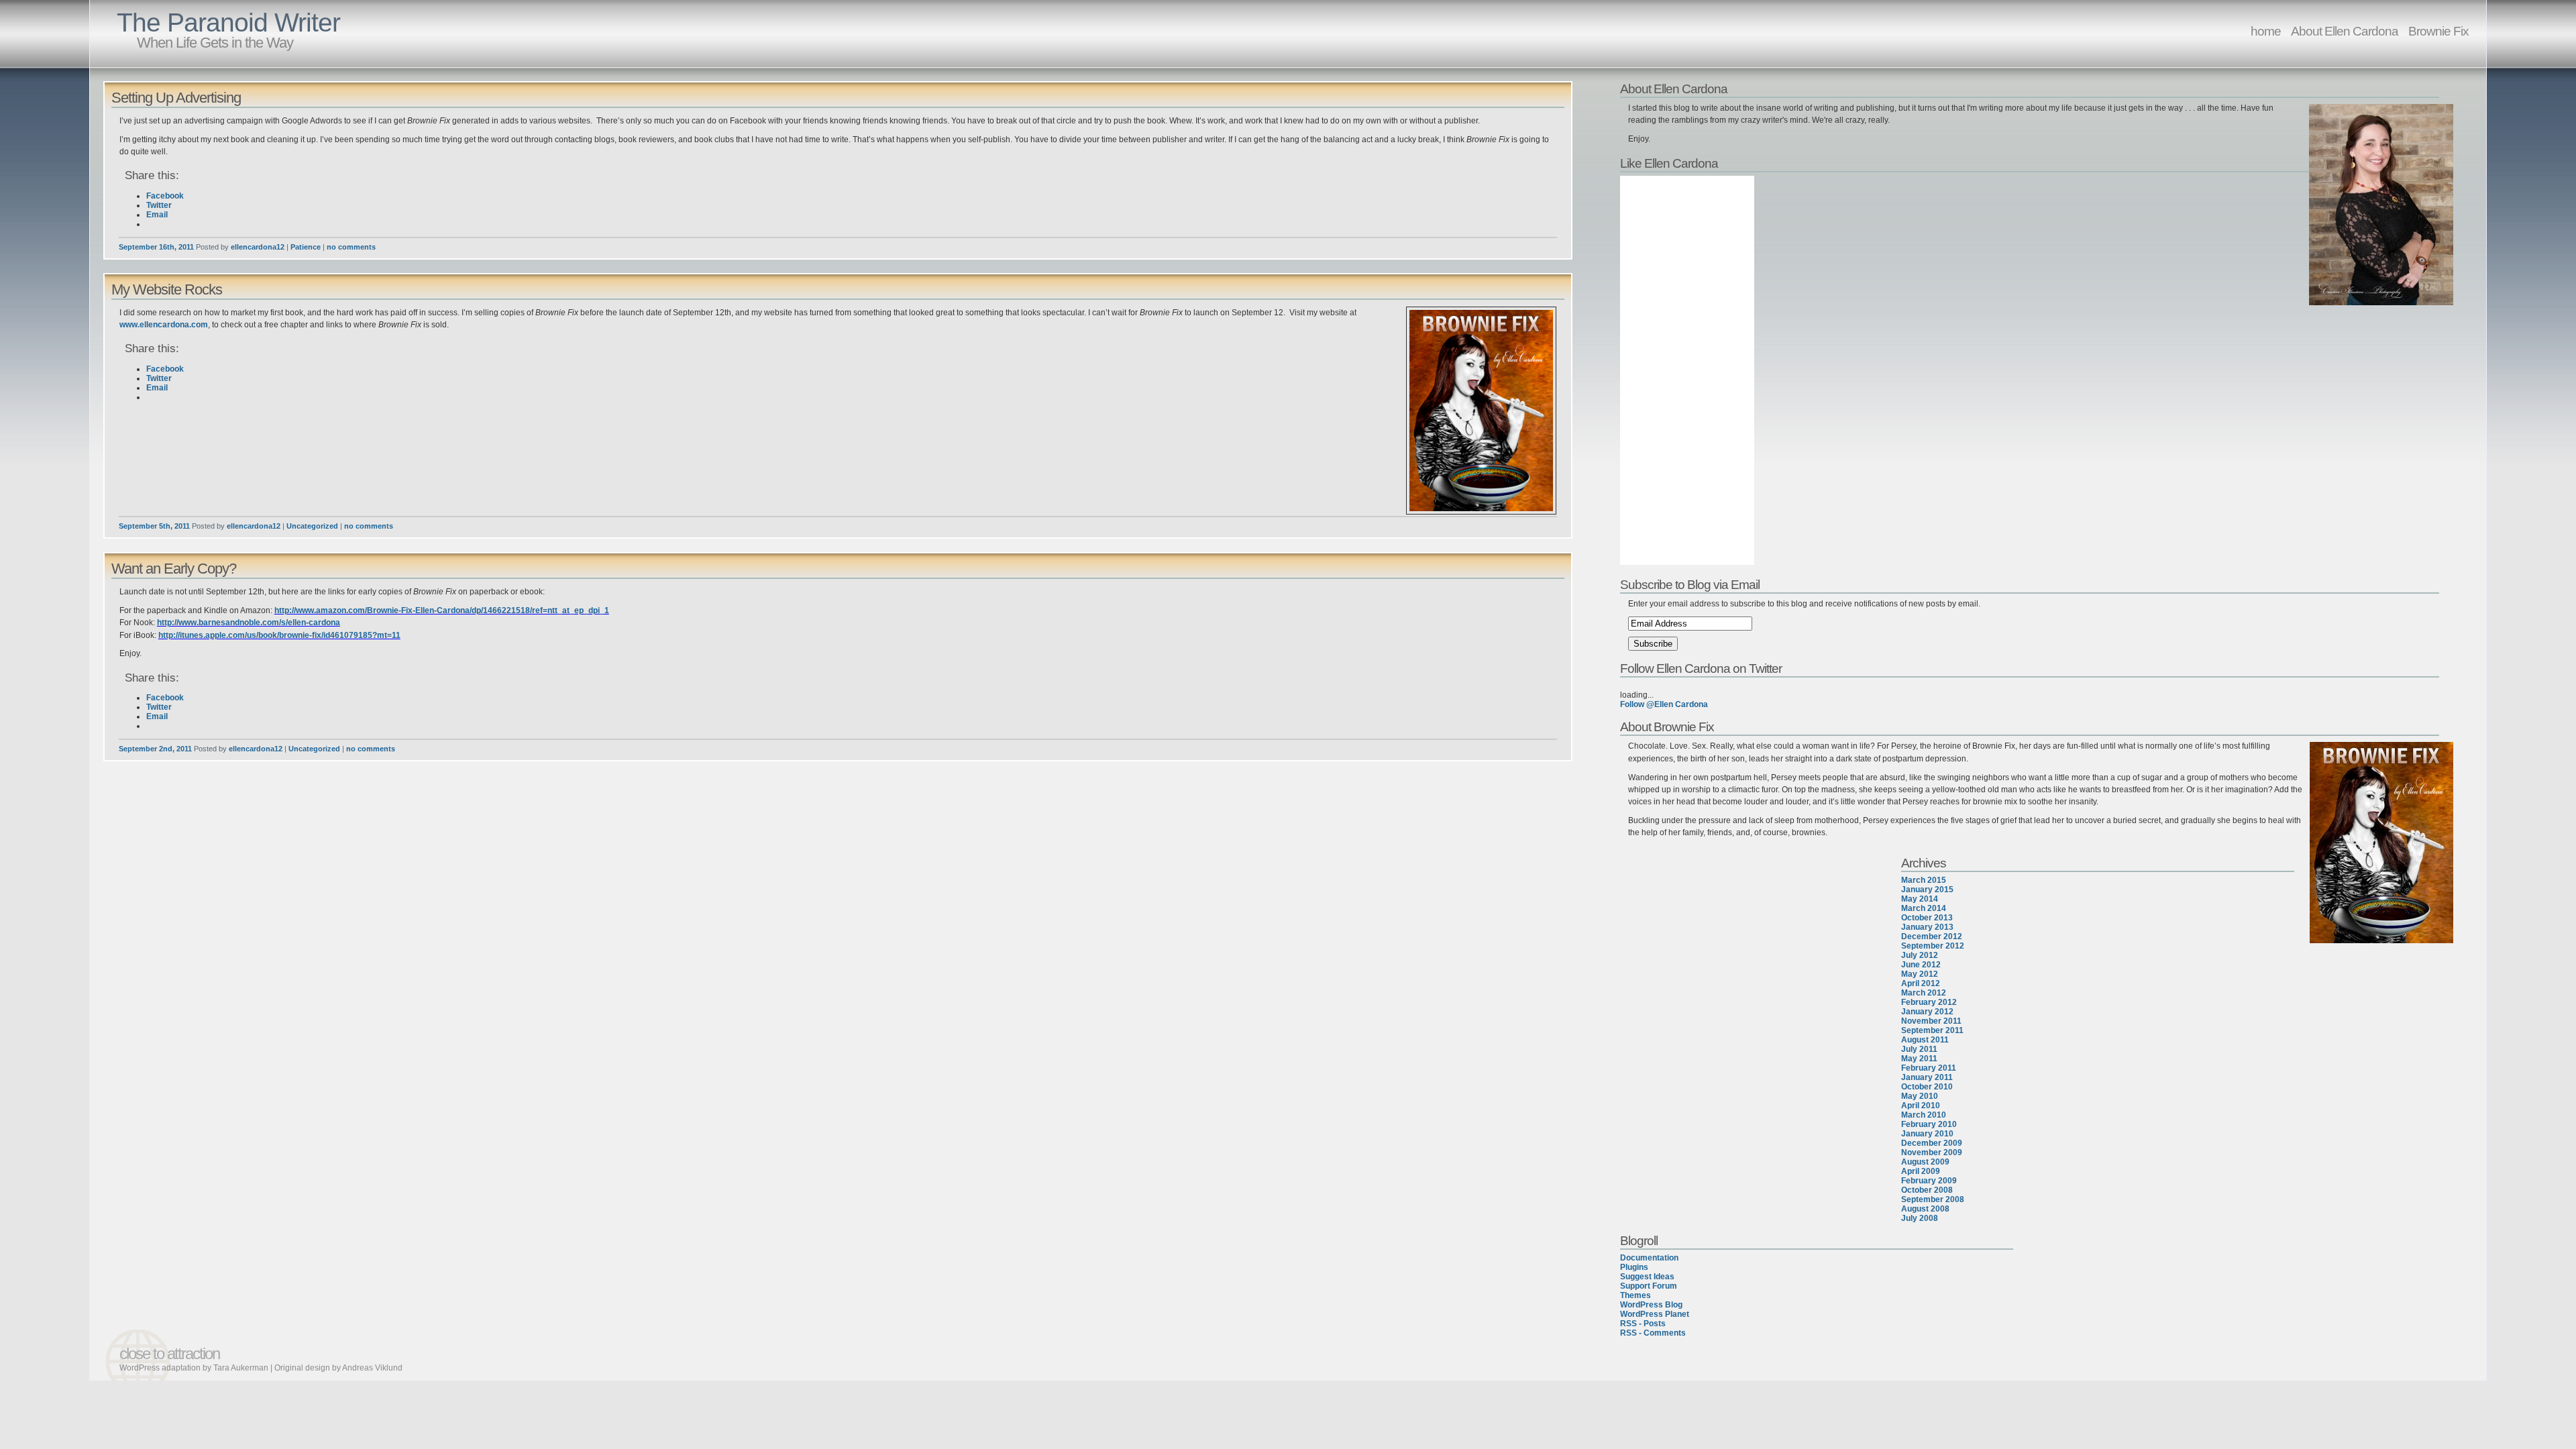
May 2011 (1919, 1059)
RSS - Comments (1653, 1333)
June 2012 (1921, 965)
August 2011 (1925, 1040)
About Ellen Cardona (2345, 31)
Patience (306, 247)
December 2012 (1932, 936)
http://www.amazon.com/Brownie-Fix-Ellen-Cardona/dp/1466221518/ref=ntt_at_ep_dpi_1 (442, 610)
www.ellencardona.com (164, 325)
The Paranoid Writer (228, 22)
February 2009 (1929, 1181)
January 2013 (1927, 927)
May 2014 (1920, 899)
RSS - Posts (1643, 1324)
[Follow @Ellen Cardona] (2038, 686)
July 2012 (1920, 955)
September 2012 (1933, 946)
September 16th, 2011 (156, 247)
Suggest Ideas (1647, 1277)
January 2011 (1927, 1077)
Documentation (1649, 1258)
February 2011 (1929, 1068)
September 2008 (1933, 1199)
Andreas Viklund (372, 1368)
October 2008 (1927, 1190)
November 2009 (1932, 1152)
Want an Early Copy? (174, 569)
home (2266, 31)
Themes (1635, 1295)
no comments (351, 247)
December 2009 (1932, 1143)
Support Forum (1649, 1286)
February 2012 (1929, 1002)
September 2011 (1932, 1030)
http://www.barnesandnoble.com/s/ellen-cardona (249, 623)
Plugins (1634, 1267)
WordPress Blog (1651, 1305)
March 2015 (1924, 880)
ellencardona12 (258, 247)
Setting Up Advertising (176, 98)
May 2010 (1920, 1096)
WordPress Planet (1655, 1314)
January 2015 (1927, 890)
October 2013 (1927, 918)
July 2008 (1920, 1218)
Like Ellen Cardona (1669, 163)
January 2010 (1927, 1134)
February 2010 (1929, 1124)
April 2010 (1921, 1106)
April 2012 (1921, 983)
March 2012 (1924, 993)
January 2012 (1927, 1012)
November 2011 (1931, 1021)
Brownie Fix (2438, 31)
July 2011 (1919, 1049)
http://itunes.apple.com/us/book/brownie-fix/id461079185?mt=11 (279, 635)
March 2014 (1924, 908)
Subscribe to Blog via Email (1690, 584)
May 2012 (1920, 974)
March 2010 (1924, 1115)
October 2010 (1927, 1087)
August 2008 (1925, 1209)
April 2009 (1921, 1171)
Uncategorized (312, 526)
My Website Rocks (167, 289)
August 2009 (1925, 1162)
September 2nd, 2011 (155, 749)
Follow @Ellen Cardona (1664, 704)
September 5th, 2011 (154, 526)
